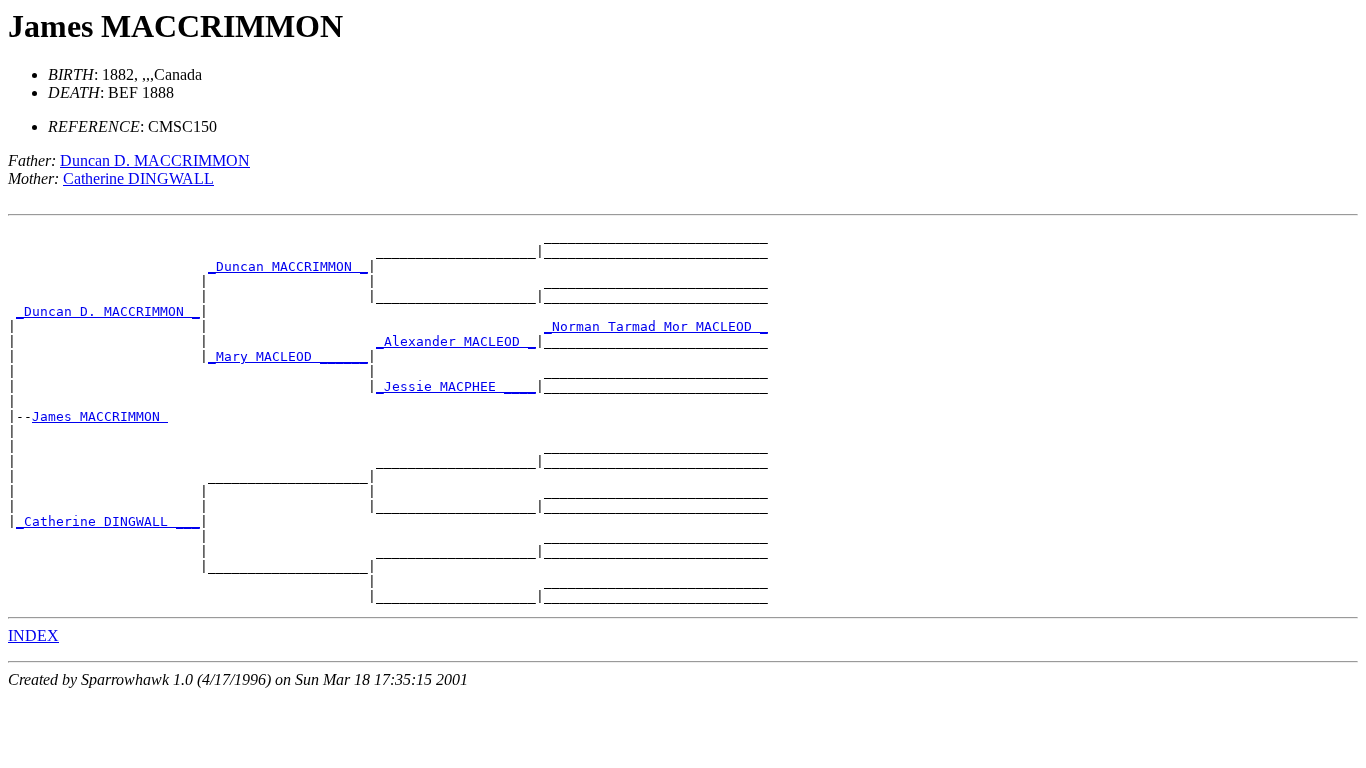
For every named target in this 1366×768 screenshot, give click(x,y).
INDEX (33, 635)
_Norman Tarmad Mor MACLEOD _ (656, 326)
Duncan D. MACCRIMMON (155, 160)
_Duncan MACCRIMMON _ (288, 266)
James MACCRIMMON (100, 416)
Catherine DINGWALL (138, 178)
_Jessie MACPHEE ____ (456, 386)
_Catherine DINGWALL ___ (108, 521)
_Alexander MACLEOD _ (456, 341)
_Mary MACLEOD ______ (288, 356)
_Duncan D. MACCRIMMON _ (108, 311)
